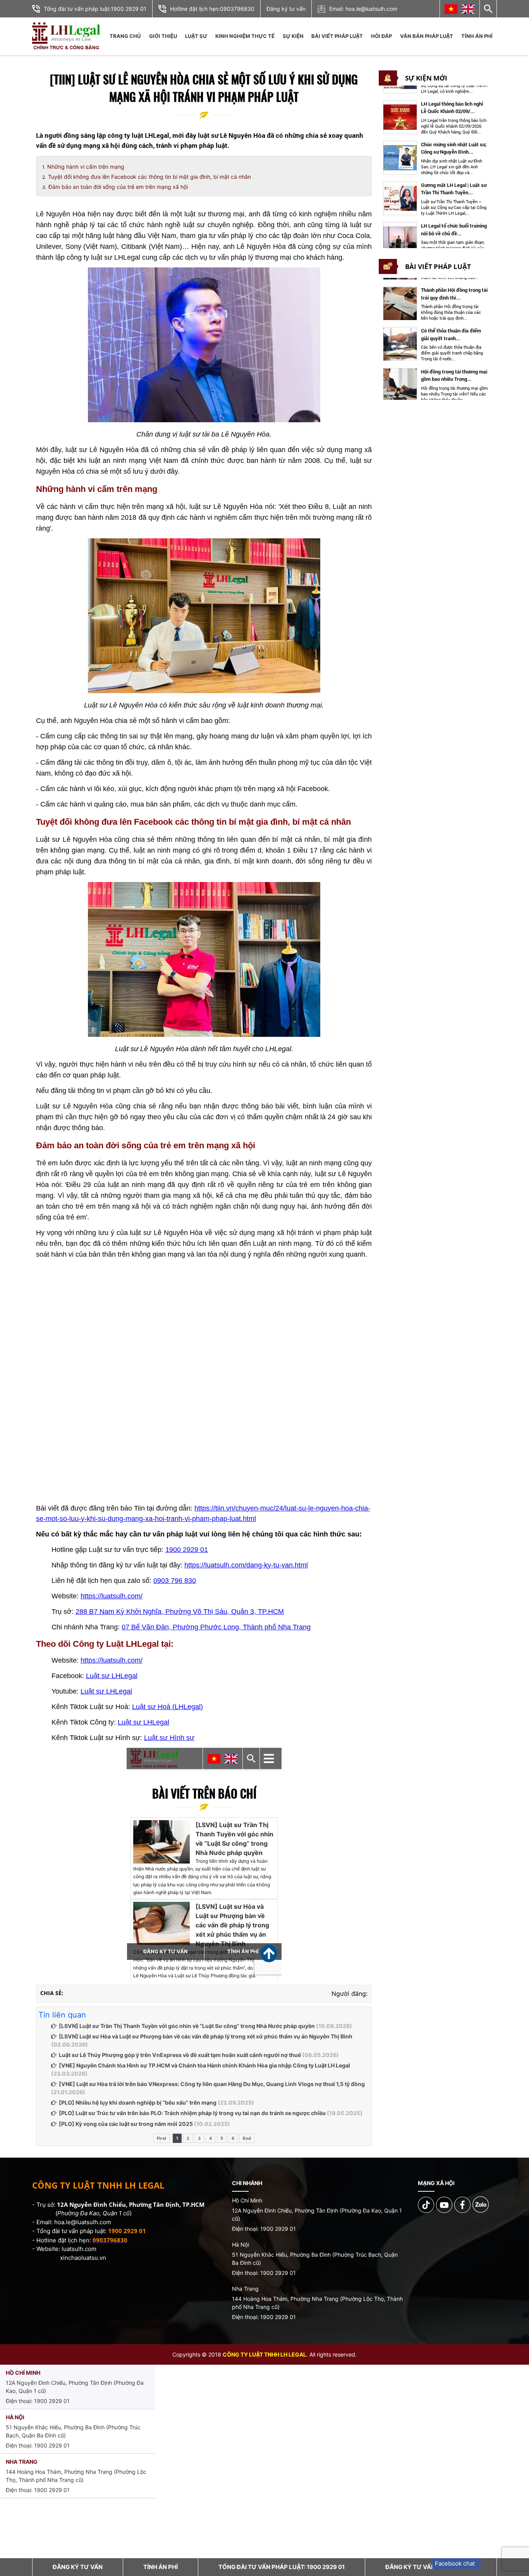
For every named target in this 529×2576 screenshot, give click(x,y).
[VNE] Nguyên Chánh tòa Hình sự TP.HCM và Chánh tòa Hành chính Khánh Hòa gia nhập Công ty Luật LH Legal (204, 2065)
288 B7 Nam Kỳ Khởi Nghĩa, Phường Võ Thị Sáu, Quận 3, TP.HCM (180, 1612)
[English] (468, 9)
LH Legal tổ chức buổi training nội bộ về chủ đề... (454, 230)
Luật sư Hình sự (169, 1738)
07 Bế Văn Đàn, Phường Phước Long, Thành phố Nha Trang (216, 1627)
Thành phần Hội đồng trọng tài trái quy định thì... (454, 294)
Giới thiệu (163, 36)
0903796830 (237, 9)
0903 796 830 (175, 1581)
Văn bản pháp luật (427, 36)
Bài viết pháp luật (337, 36)
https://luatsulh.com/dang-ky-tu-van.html (246, 1565)
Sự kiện (293, 36)
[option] (436, 117)
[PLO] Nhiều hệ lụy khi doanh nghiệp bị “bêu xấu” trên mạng (138, 2102)
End (247, 2138)
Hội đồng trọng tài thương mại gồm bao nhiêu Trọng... (454, 375)
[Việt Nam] (451, 9)
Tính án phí (477, 36)
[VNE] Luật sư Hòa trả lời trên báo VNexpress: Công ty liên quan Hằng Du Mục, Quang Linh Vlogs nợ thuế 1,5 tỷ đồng (212, 2084)
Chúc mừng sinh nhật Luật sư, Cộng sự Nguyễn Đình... (454, 148)
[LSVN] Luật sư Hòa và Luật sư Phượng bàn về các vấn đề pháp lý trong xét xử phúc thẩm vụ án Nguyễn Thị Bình (206, 2036)
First (161, 2138)
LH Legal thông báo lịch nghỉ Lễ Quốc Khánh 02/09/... (452, 108)
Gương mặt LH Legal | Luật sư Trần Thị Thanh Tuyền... (454, 189)
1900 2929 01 (129, 9)
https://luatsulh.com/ (112, 1596)
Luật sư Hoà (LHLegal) (167, 1707)
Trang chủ (125, 36)
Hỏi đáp (381, 36)
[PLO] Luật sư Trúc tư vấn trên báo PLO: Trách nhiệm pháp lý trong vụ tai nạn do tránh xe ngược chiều (192, 2113)
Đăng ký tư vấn (286, 9)
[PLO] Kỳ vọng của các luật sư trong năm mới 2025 (126, 2124)
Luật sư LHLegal (112, 1676)
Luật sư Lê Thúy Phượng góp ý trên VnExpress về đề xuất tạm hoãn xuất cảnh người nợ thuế (180, 2055)
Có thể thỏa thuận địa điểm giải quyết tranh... (451, 335)
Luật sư (196, 36)
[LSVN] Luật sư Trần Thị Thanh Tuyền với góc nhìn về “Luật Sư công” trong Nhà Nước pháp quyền (187, 2026)
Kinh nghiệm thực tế (245, 36)
